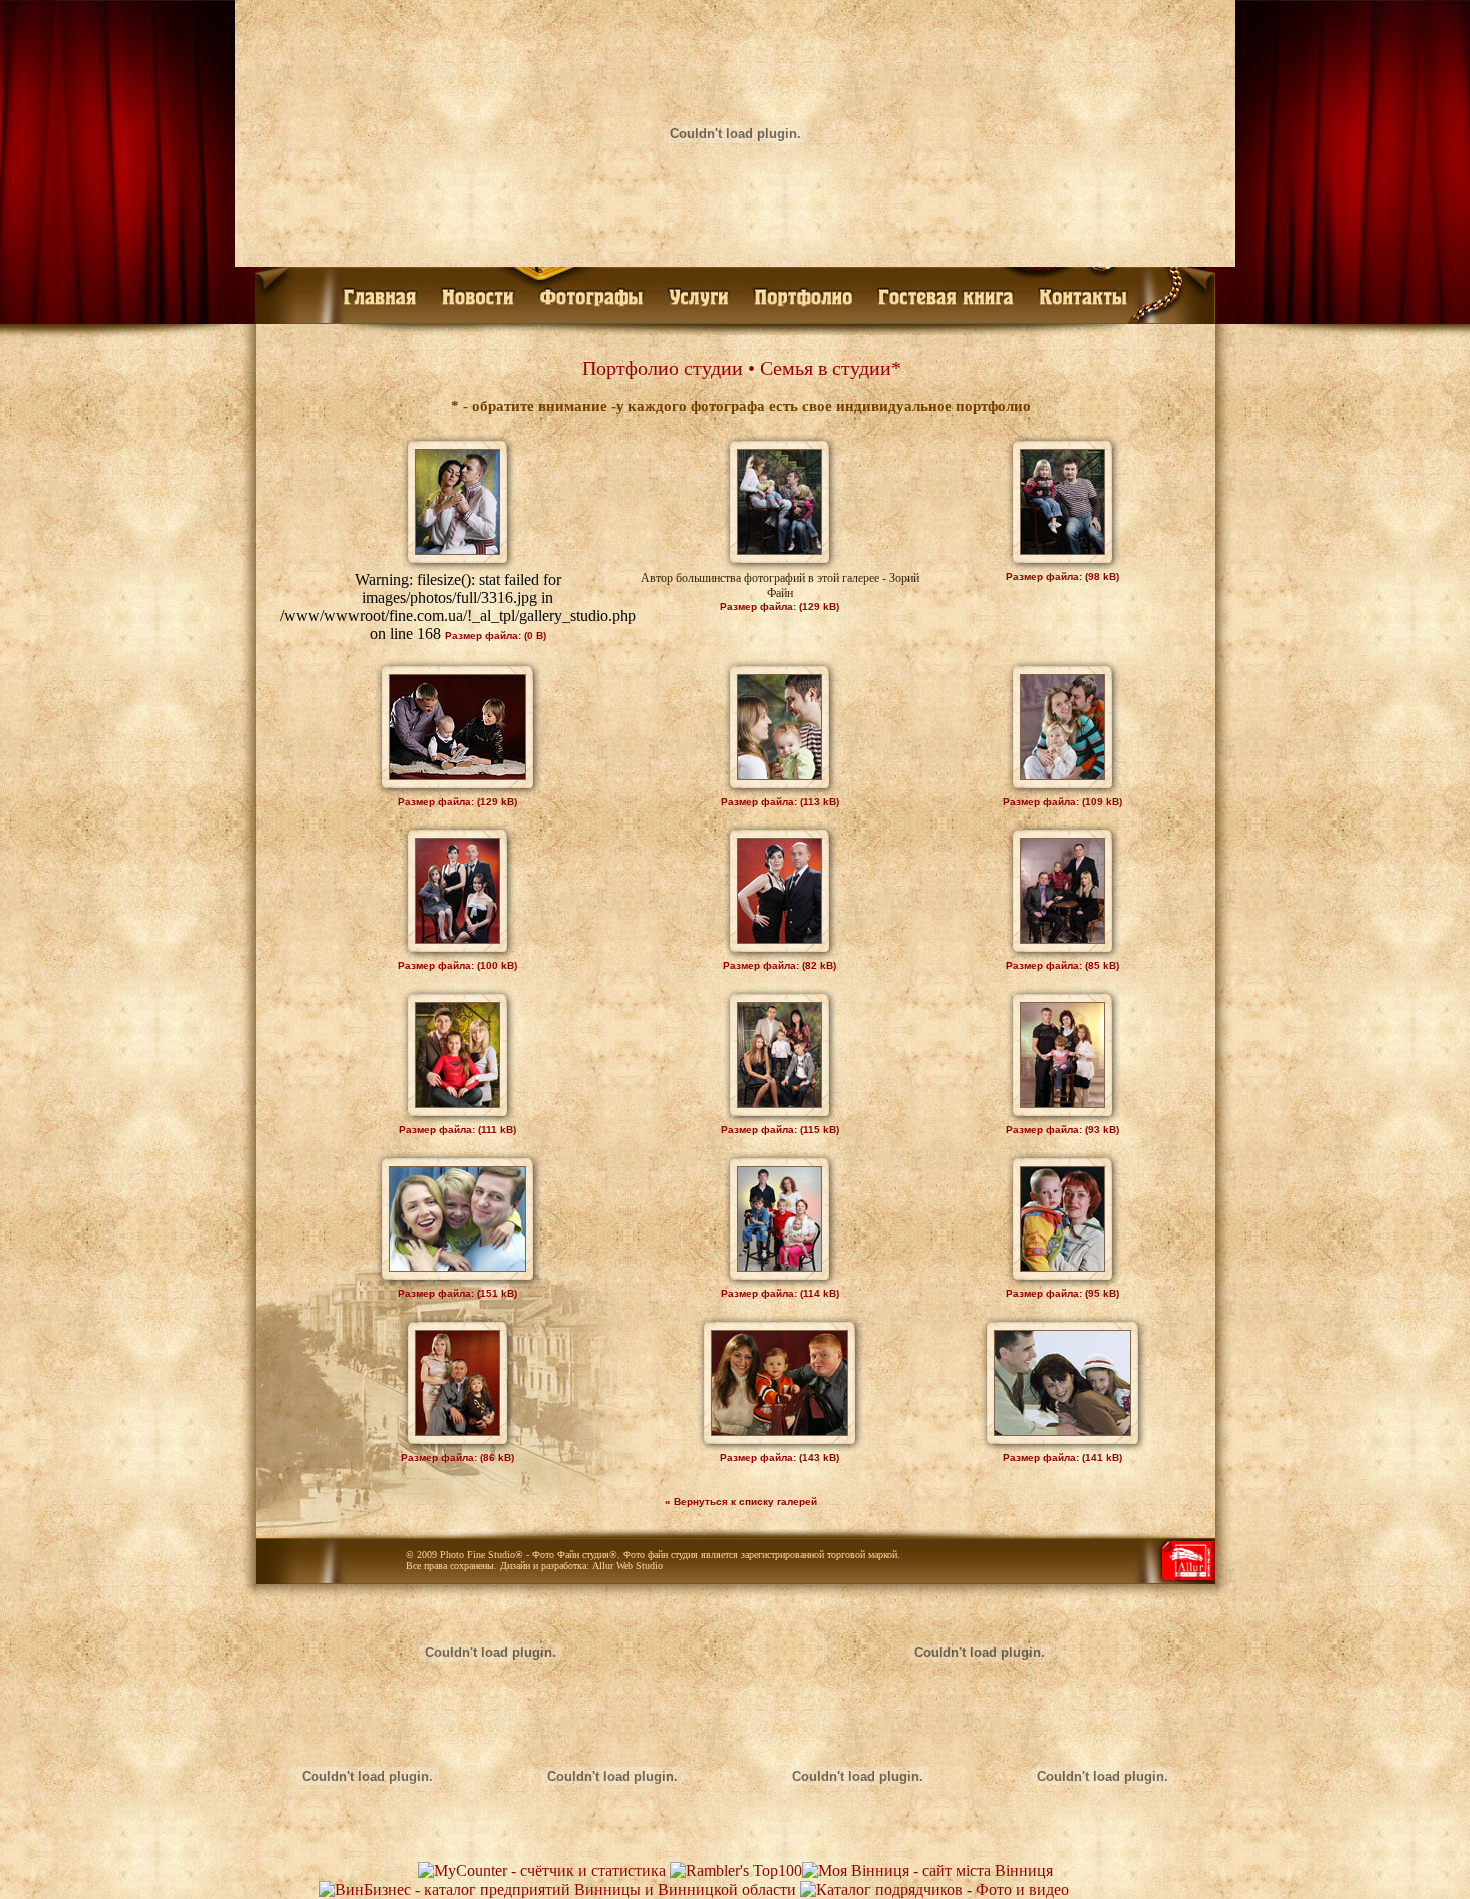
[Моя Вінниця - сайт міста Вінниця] (927, 1870)
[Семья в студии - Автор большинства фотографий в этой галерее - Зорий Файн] (779, 549)
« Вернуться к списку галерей (741, 1501)
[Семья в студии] (457, 549)
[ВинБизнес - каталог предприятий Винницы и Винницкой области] (557, 1889)
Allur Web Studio (627, 1565)
